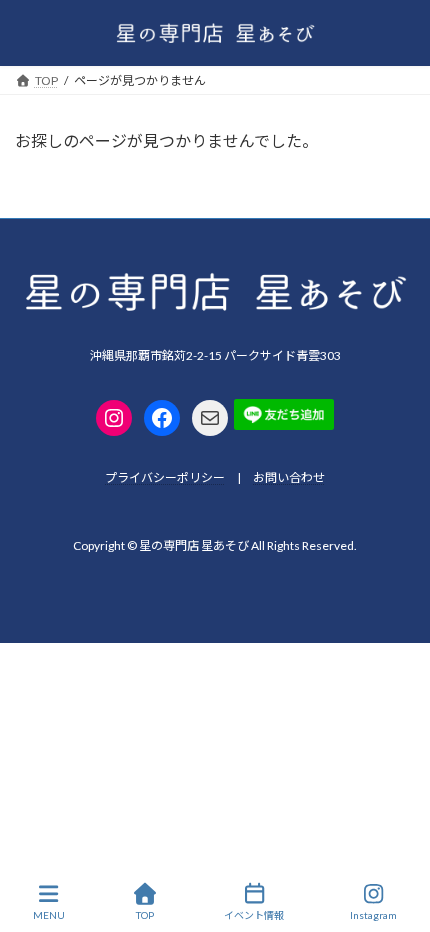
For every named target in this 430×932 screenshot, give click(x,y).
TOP (145, 915)
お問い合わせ (289, 477)
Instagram (373, 915)
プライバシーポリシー (165, 477)
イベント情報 (254, 915)
